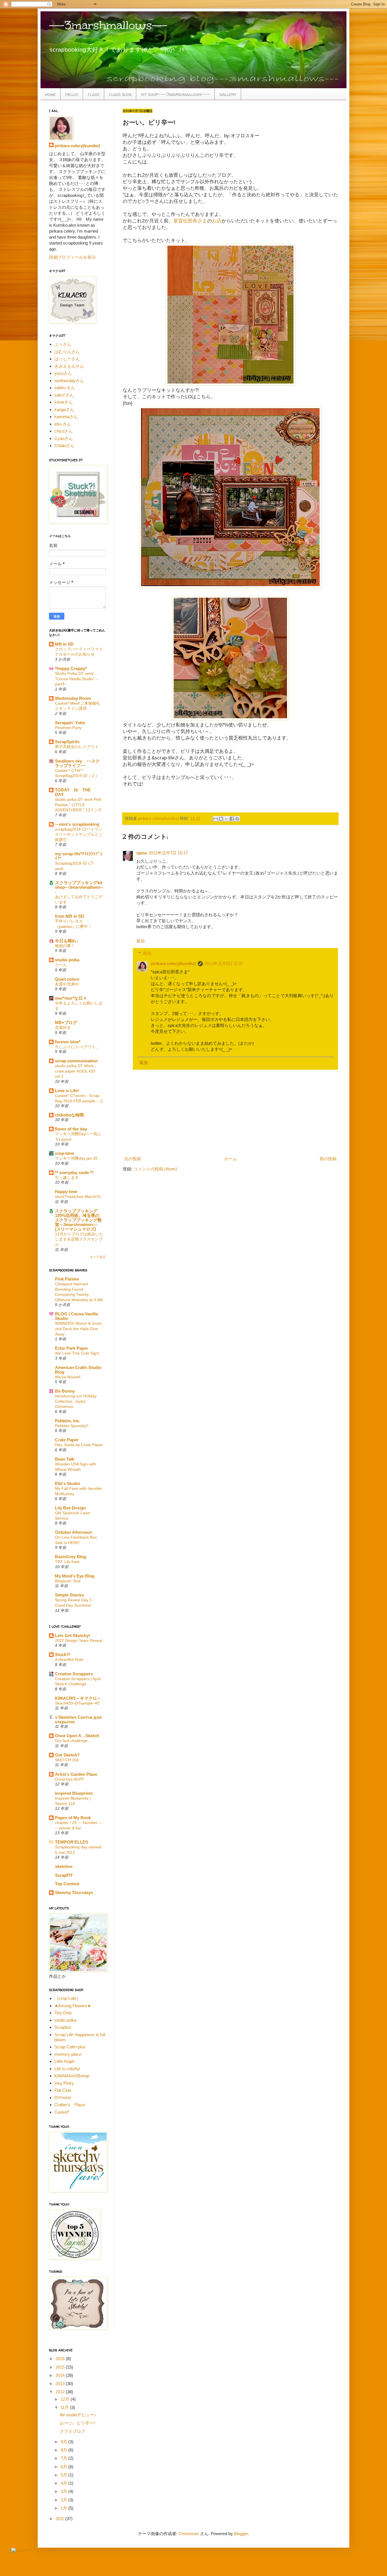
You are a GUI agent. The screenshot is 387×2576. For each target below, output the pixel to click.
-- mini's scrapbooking (77, 824)
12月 (66, 2399)
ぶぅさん (63, 344)
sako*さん (64, 395)
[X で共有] (226, 819)
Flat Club (63, 2090)
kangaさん (64, 409)
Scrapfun (63, 2027)
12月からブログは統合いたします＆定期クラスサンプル (79, 1239)
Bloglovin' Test (68, 1581)
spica (142, 853)
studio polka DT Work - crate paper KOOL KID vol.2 (76, 1071)
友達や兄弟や (67, 984)
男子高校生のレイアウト (77, 747)
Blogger (241, 2534)
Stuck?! (63, 1655)
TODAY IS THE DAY (75, 792)
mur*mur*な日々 (71, 998)
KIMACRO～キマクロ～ (78, 1698)
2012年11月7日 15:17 (168, 853)
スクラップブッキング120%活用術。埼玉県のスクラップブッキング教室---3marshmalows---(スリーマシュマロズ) (78, 1220)
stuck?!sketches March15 (78, 1197)
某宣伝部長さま (190, 221)
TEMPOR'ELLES (72, 1842)
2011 (60, 2519)
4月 (64, 2483)
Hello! (72, 94)
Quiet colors (67, 979)
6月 (64, 2467)
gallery (228, 94)
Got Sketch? (67, 1755)
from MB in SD (70, 916)
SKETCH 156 (67, 1760)
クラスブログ (73, 2431)
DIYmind (62, 2098)
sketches (64, 1866)
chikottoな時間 (69, 1115)
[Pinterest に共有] (237, 819)
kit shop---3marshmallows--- (176, 94)
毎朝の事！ (65, 946)
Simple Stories (69, 1595)
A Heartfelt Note (69, 1659)
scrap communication (76, 1061)
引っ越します (67, 1178)
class (94, 94)
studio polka (67, 960)
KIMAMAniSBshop (72, 2076)
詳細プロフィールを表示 (72, 257)
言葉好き (63, 1027)
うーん (61, 965)
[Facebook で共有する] (232, 819)
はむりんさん (67, 352)
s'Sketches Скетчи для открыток (78, 1719)
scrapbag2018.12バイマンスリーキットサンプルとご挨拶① (79, 834)
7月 (64, 2458)
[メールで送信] (216, 819)
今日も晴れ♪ (67, 941)
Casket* (62, 2112)
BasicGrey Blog (71, 1557)
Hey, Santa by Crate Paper (79, 1445)
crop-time (64, 1153)
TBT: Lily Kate (67, 1562)
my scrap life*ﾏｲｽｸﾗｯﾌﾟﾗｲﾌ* (79, 856)
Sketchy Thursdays (74, 1892)
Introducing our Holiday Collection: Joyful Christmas (76, 1401)
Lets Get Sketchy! (73, 1635)
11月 (65, 2407)
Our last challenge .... (74, 1741)
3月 (64, 2491)
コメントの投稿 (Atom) (155, 1169)
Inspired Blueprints (74, 1793)
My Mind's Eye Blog (75, 1576)
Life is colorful (67, 2069)
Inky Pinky (64, 2083)
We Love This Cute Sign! (77, 1353)
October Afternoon (74, 1532)
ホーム (230, 1159)
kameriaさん (66, 417)
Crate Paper (67, 1440)
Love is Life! (67, 1091)
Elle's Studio (67, 1483)
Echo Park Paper (72, 1348)
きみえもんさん (69, 366)
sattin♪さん (65, 388)
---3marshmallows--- (108, 25)
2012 (61, 2392)
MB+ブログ (66, 1022)
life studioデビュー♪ (78, 2415)
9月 (64, 2442)
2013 (61, 2384)
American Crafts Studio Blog (78, 1370)
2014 (61, 2375)
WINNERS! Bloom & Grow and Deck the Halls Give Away (78, 1329)
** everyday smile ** (74, 1173)
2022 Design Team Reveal (79, 1640)
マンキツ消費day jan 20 (76, 1158)
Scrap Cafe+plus (70, 2047)
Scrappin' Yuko (70, 723)
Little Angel (64, 2061)
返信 (141, 941)
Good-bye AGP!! (70, 1779)
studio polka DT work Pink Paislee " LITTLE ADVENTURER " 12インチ (78, 805)
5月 (64, 2475)
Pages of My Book (73, 1818)
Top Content (67, 1884)
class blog (120, 94)
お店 (217, 221)
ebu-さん (63, 424)
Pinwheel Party (68, 728)
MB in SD (64, 644)
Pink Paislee (67, 1279)
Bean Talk (65, 1459)
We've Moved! (68, 1377)
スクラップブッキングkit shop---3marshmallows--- (79, 887)
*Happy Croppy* (71, 668)
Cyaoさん (64, 438)
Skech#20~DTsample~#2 (77, 1703)
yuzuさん (63, 373)
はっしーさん (67, 359)
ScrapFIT (64, 1875)
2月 (64, 2500)
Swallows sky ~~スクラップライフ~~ (77, 763)
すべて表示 (98, 1257)
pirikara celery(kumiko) (173, 963)
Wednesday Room (73, 698)
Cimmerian (189, 2534)
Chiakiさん (64, 446)
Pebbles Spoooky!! (72, 1426)
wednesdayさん (69, 381)
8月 (64, 2450)
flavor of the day (71, 1129)
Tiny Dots (63, 2013)
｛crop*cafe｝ (68, 1998)
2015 (61, 2367)
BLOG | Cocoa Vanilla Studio (76, 1316)
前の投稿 (328, 1159)
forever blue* (68, 1042)
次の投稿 (133, 1159)
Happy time (66, 1192)
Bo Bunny (65, 1391)
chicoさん (64, 431)
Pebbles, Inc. (68, 1421)
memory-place (68, 2054)
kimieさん (64, 402)
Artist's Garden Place (76, 1774)
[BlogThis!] (221, 819)
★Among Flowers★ (73, 2006)
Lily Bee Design (70, 1508)
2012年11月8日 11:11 (224, 963)
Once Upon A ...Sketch (77, 1736)
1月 (64, 2508)
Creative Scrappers (74, 1674)
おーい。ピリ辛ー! (77, 2423)
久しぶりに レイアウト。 (77, 1047)
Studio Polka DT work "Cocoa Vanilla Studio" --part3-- (77, 679)
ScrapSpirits (67, 742)
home (50, 94)
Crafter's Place (70, 2105)
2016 (61, 2359)
